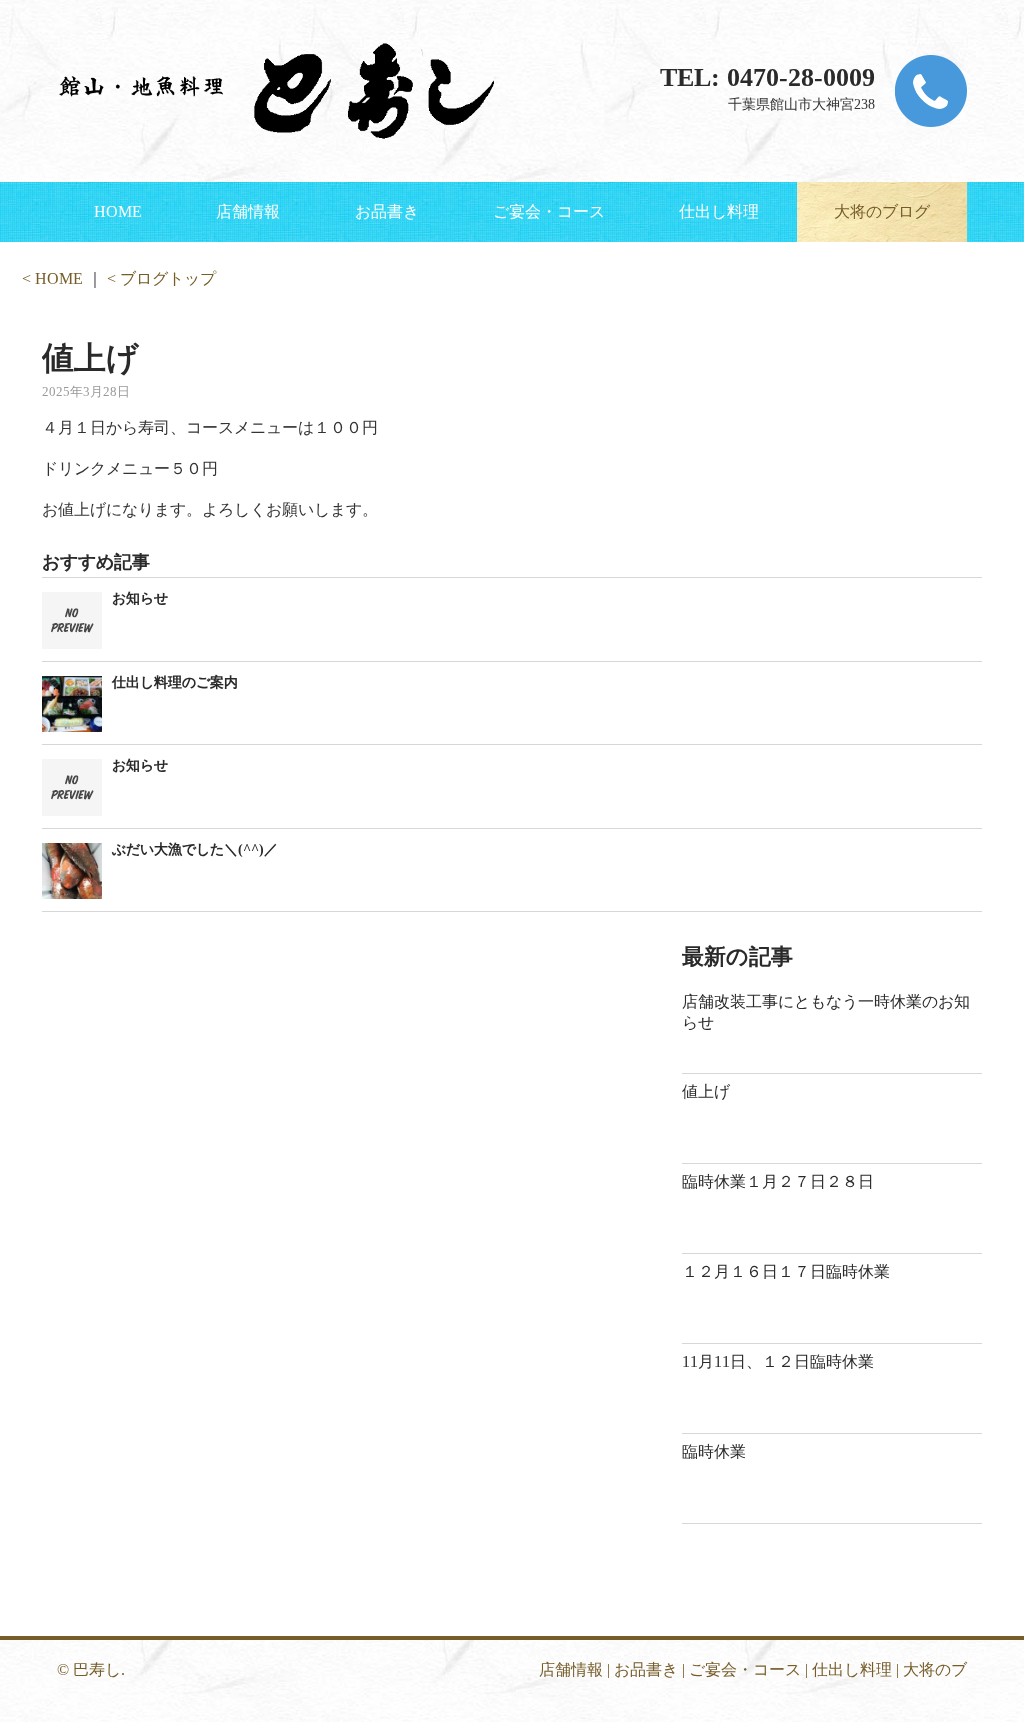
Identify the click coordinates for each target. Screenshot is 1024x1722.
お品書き (387, 211)
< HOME (52, 278)
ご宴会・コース (549, 211)
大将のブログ (882, 211)
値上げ (706, 1091)
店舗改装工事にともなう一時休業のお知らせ (826, 1012)
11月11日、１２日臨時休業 (778, 1361)
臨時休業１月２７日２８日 (778, 1181)
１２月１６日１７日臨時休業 (786, 1271)
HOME (118, 211)
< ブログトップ (161, 278)
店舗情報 (248, 211)
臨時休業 (714, 1451)
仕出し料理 (719, 211)
